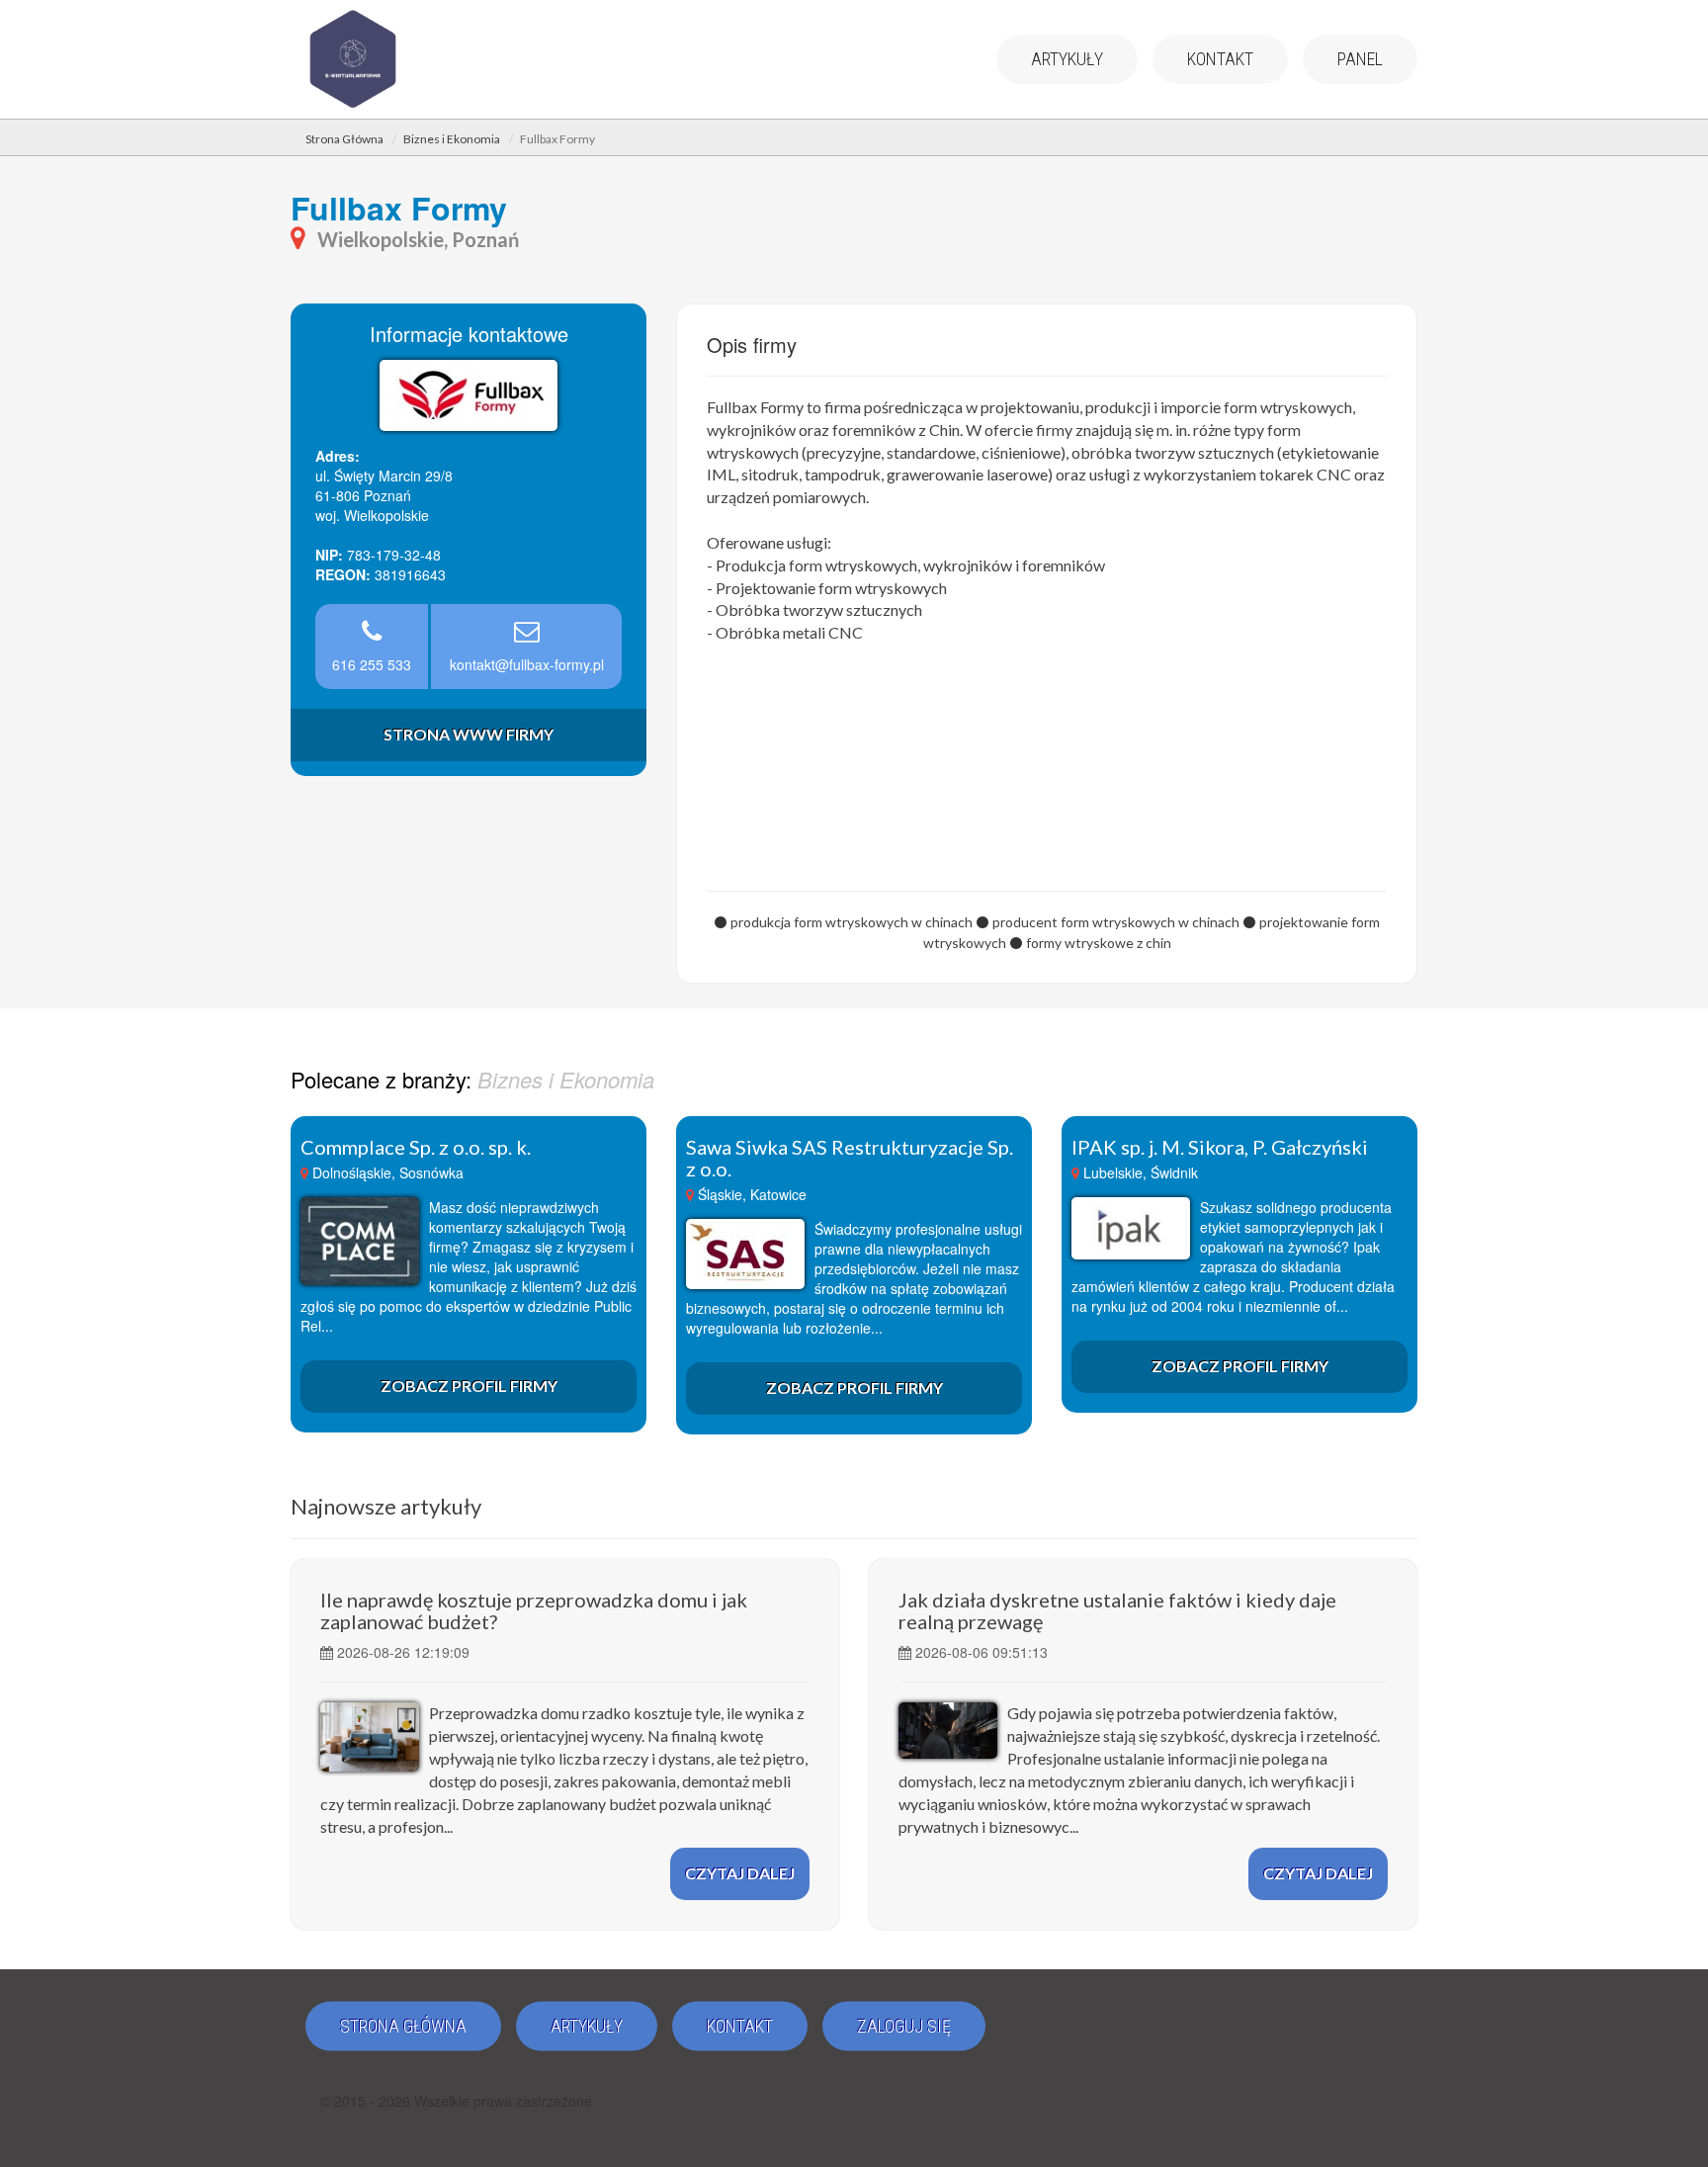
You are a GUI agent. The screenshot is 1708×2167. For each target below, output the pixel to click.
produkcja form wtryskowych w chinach (852, 922)
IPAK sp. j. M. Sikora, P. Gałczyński (1220, 1147)
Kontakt (1220, 59)
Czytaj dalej (740, 1873)
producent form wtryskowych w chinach (1116, 922)
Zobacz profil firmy (469, 1386)
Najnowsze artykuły (386, 1506)
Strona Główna (344, 139)
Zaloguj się (904, 2026)
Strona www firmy (469, 734)
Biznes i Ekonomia (452, 139)
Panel (1360, 59)
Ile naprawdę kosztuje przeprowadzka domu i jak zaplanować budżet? (534, 1610)
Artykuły (1067, 59)
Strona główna (403, 2026)
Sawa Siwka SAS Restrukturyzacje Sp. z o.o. (850, 1158)
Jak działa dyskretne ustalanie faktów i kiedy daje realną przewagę (1117, 1610)
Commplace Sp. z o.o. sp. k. (416, 1147)
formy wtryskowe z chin (1099, 943)
